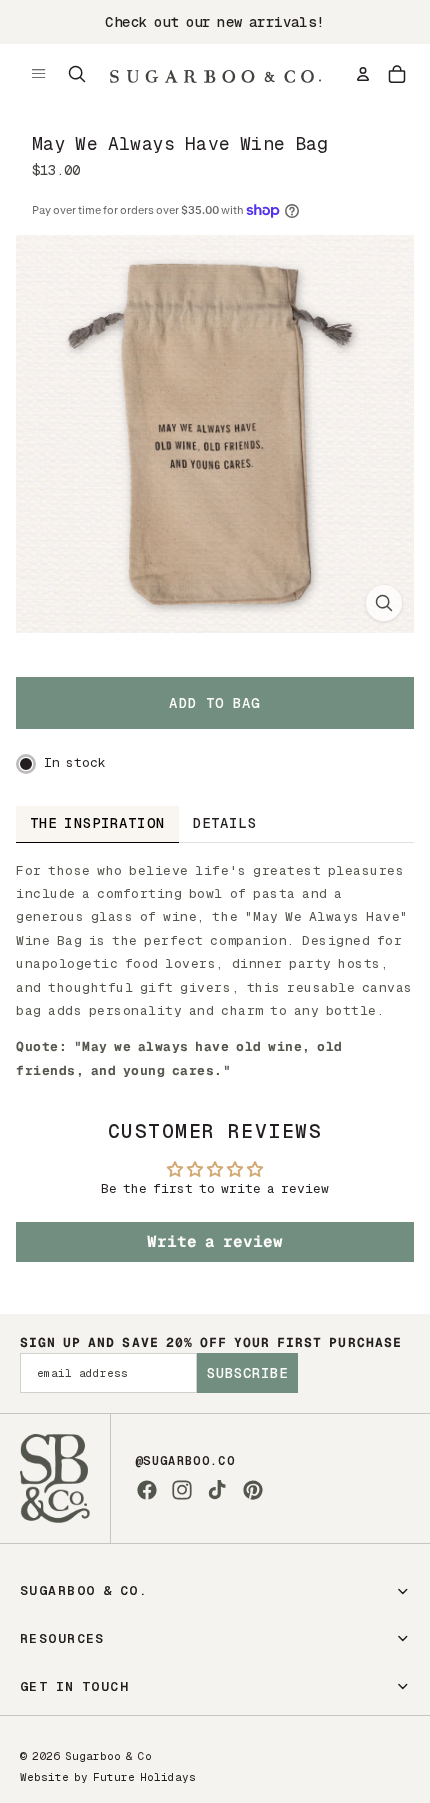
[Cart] (397, 74)
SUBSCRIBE (247, 1373)
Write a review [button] (215, 1241)
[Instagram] (182, 1490)
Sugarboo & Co (108, 1756)
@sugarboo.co (185, 1461)
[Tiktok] (217, 1490)
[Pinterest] (253, 1490)
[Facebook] (147, 1490)
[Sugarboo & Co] (215, 74)
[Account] (363, 74)
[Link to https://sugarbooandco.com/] (55, 1478)
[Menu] (39, 74)
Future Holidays (144, 1777)
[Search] (77, 74)
